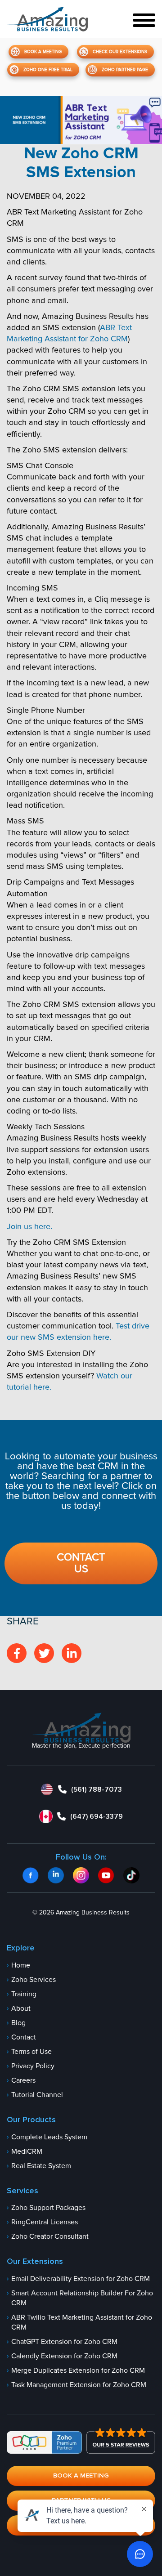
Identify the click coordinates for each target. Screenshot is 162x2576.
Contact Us (81, 1563)
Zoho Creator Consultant (50, 2237)
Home (21, 1965)
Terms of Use (31, 2052)
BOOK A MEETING (81, 2475)
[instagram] (44, 1653)
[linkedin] (72, 1653)
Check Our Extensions (120, 52)
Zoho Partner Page (125, 70)
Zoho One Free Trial (48, 70)
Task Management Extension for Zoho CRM (79, 2385)
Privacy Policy (33, 2066)
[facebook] (17, 1653)
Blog (18, 2023)
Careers (23, 2080)
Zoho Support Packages (48, 2208)
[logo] (81, 1728)
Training (24, 1994)
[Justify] (47, 19)
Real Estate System (41, 2166)
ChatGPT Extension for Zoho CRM (64, 2342)
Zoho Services (34, 1980)
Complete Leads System (49, 2137)
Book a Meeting (43, 52)
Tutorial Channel (37, 2095)
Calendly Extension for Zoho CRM (64, 2357)
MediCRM (27, 2151)
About (21, 2008)
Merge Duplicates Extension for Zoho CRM (78, 2371)
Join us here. (29, 1227)
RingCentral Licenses (45, 2223)
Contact (24, 2037)
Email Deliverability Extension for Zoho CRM (81, 2279)
